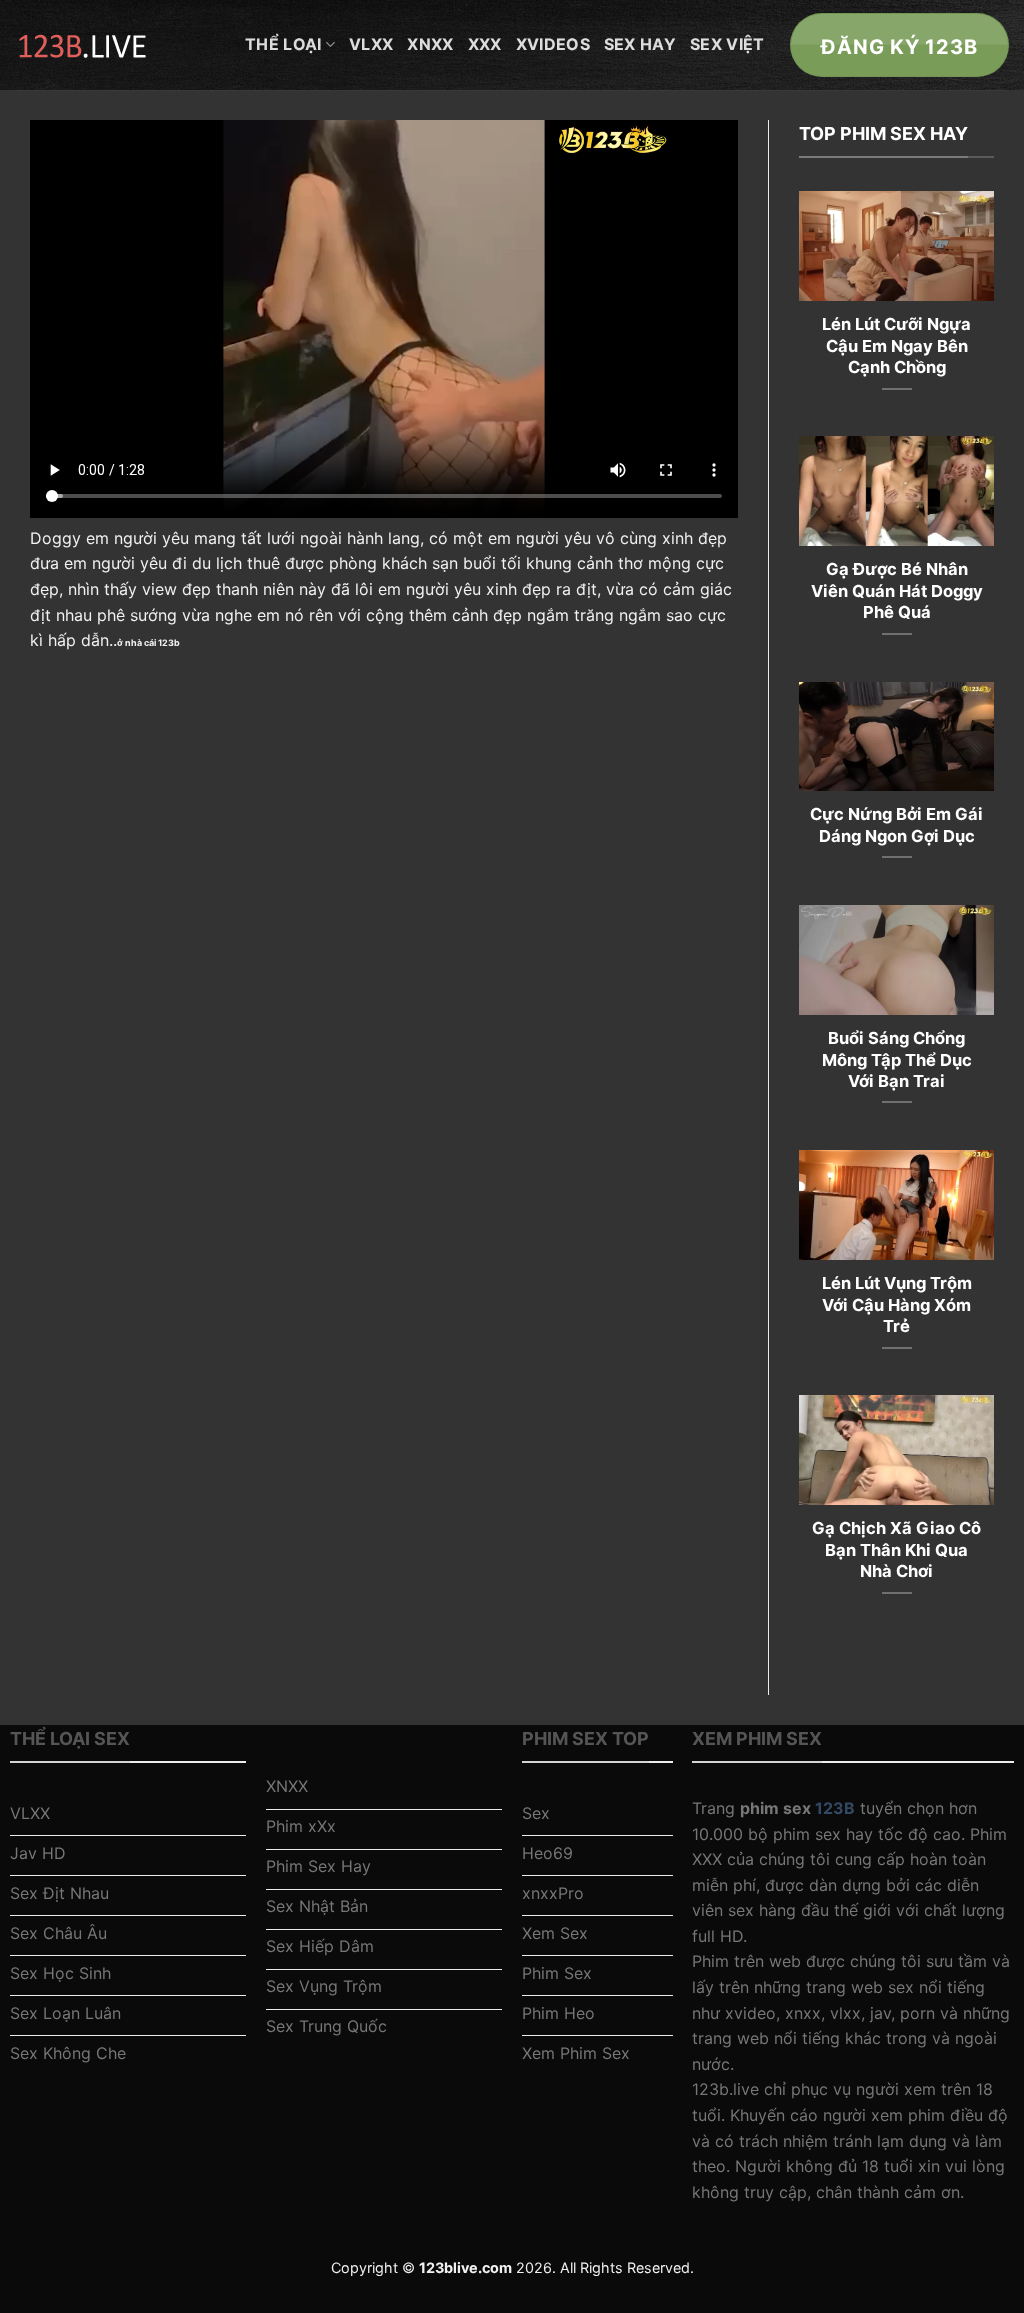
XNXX (430, 44)
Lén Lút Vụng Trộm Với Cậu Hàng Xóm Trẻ (897, 1304)
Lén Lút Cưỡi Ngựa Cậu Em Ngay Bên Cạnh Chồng (896, 345)
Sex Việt (727, 44)
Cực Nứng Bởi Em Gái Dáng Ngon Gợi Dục (896, 825)
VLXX (371, 44)
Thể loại (283, 44)
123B (835, 1808)
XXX (485, 44)
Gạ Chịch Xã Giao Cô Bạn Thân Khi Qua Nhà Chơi (896, 1549)
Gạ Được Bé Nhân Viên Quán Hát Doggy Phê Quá (897, 590)
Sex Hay (640, 44)
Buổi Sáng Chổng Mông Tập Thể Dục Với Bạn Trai (897, 1059)
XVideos (553, 44)
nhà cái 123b (152, 642)
